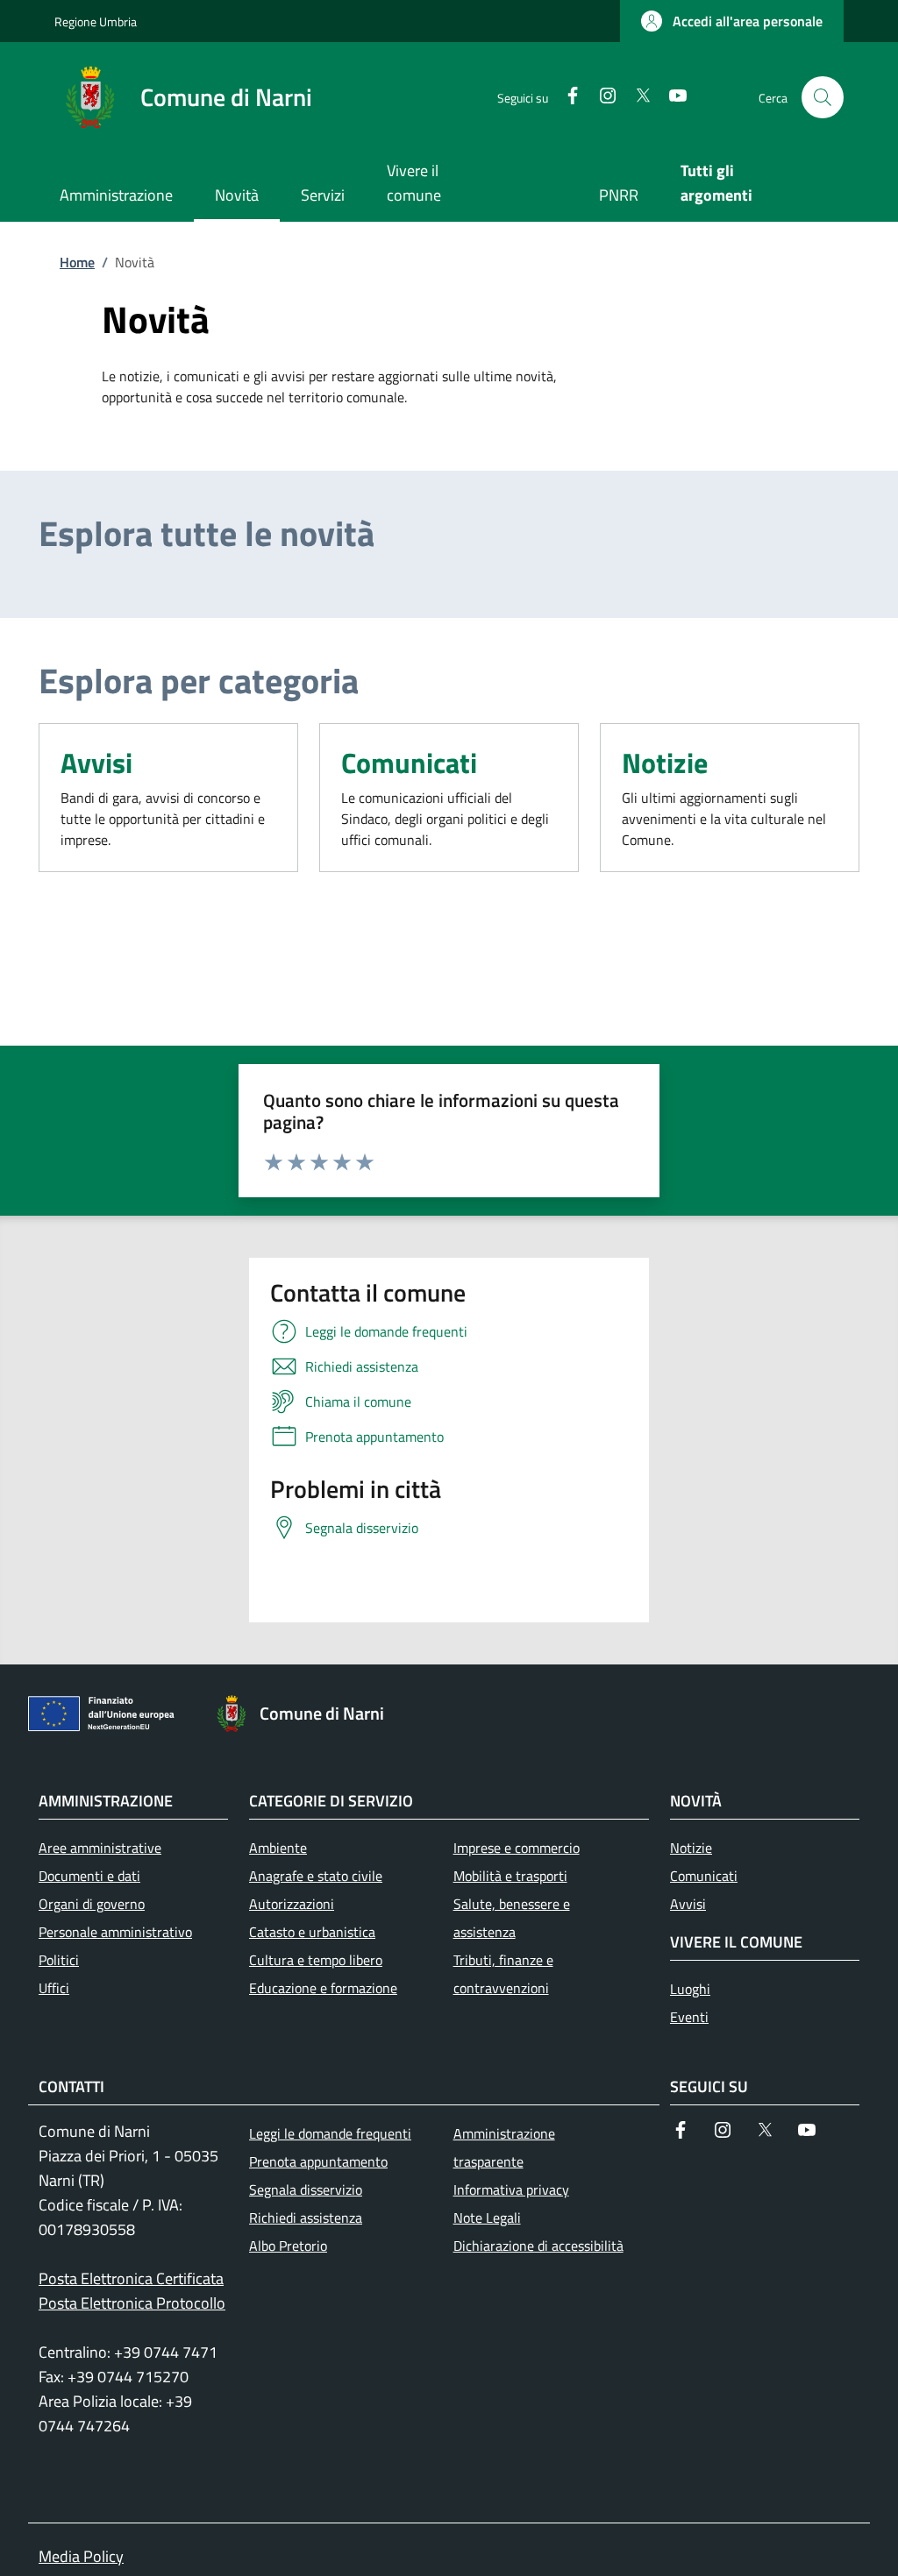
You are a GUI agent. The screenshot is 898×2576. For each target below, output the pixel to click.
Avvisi (96, 763)
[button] (732, 21)
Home (77, 262)
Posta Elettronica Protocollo (132, 2303)
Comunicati (409, 763)
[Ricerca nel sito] (823, 97)
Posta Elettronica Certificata (131, 2278)
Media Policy (81, 2556)
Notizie (665, 763)
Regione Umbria (96, 21)
